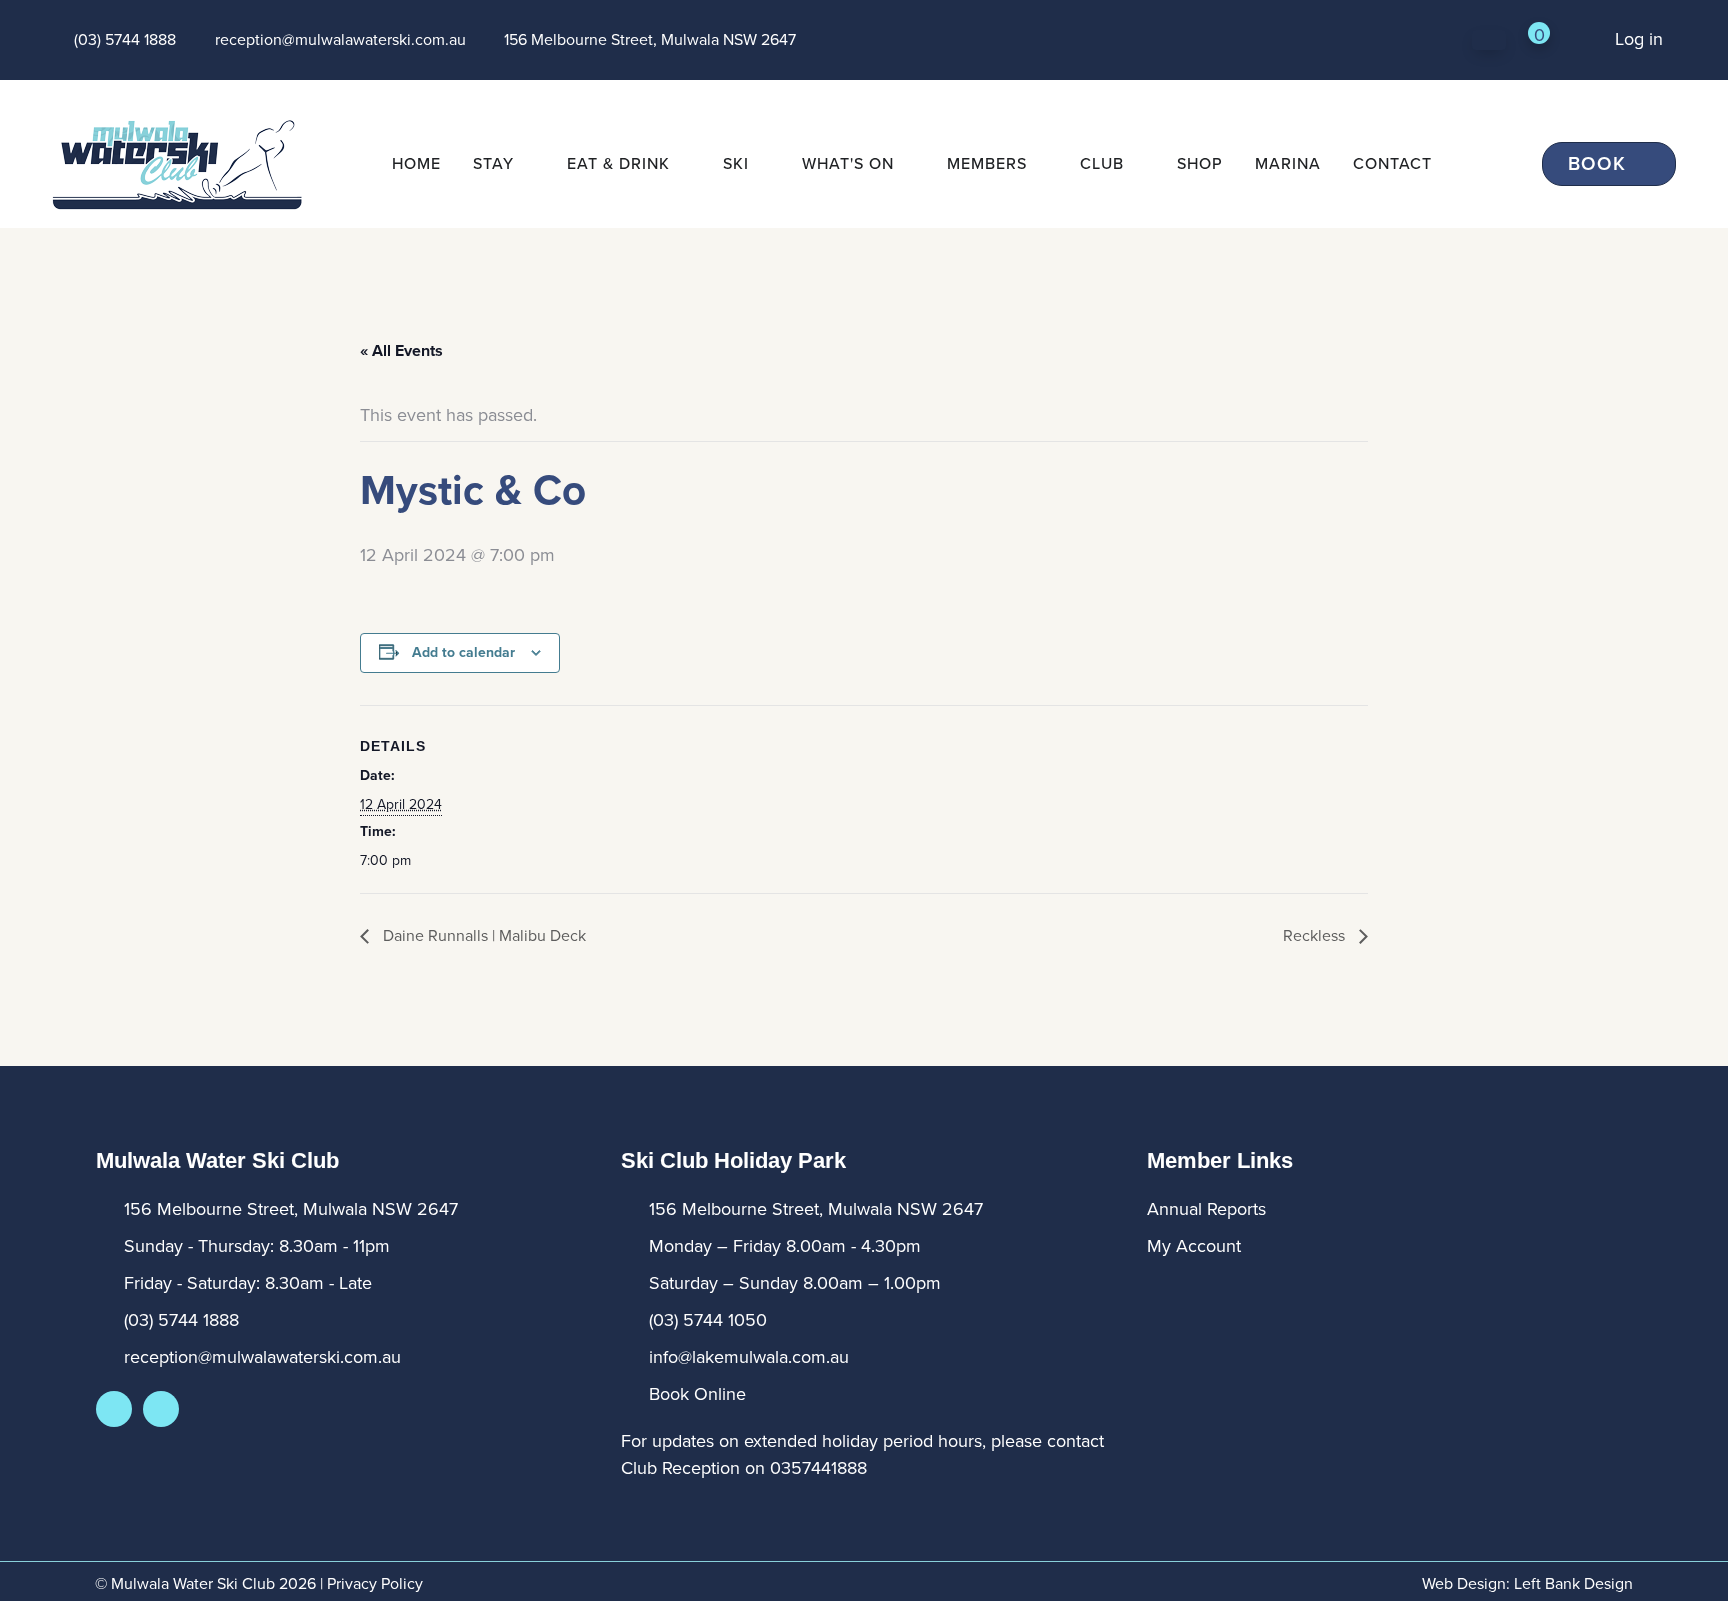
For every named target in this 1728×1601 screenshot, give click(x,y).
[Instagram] (161, 1409)
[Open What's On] (907, 164)
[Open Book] (1640, 164)
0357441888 (818, 1468)
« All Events (401, 350)
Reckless (1316, 935)
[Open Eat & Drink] (683, 164)
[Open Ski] (762, 164)
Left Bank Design (1573, 1583)
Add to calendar (463, 652)
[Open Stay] (527, 164)
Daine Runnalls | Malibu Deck (482, 935)
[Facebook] (114, 1409)
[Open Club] (1137, 164)
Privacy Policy (375, 1583)
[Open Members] (1040, 164)
